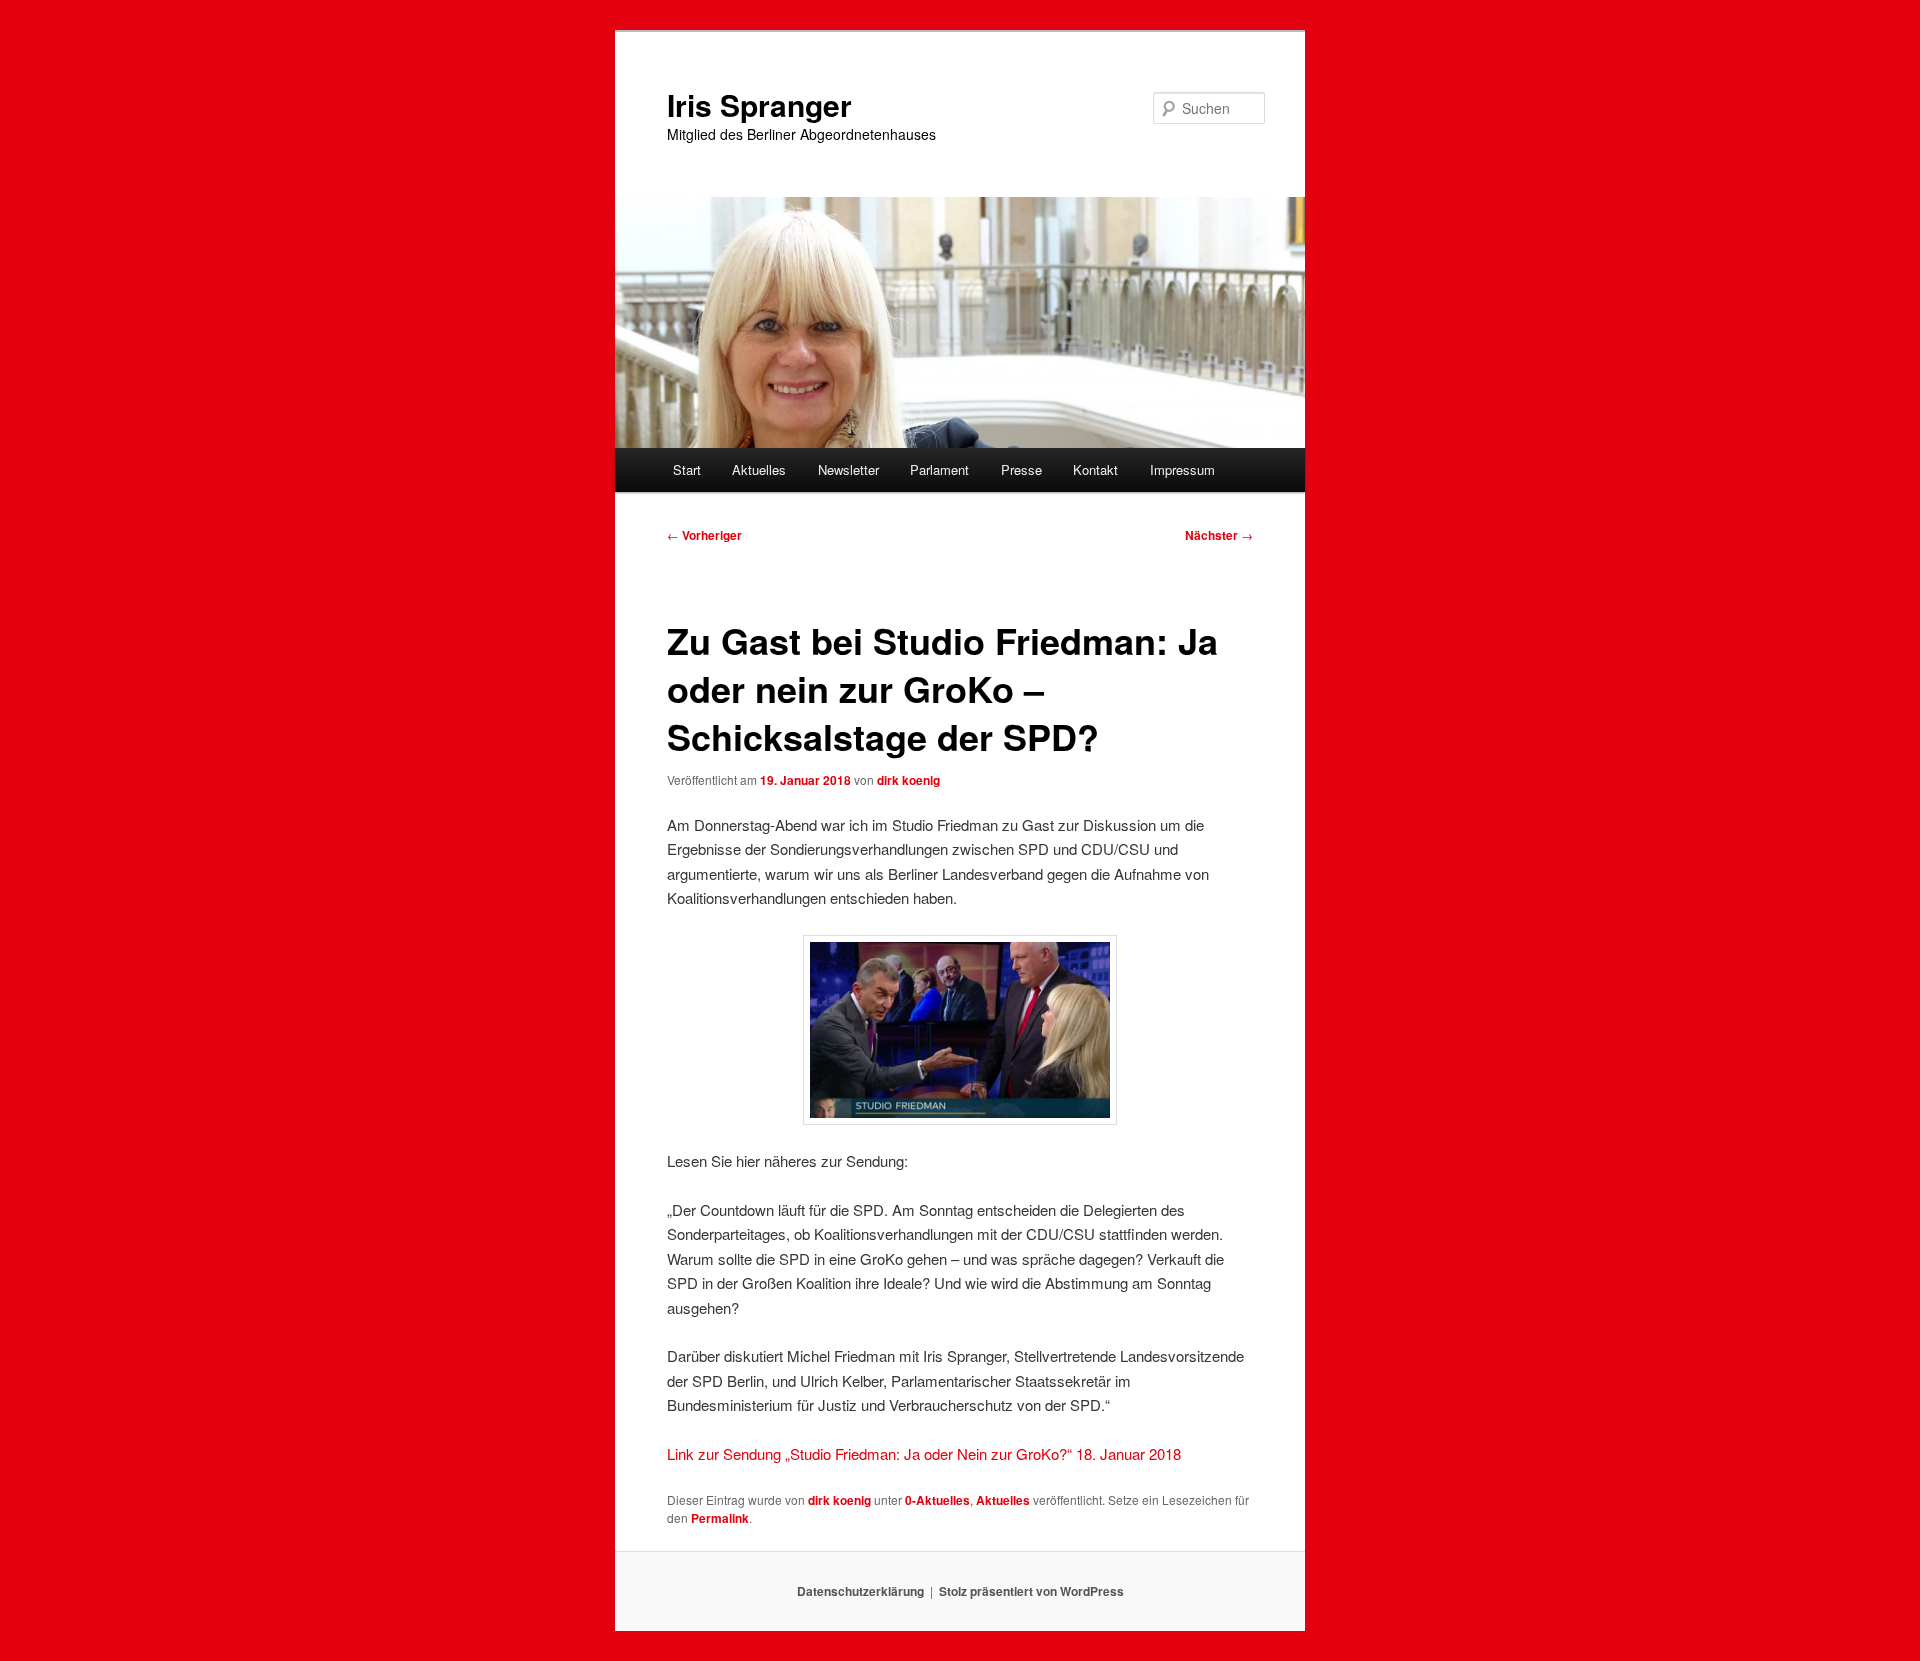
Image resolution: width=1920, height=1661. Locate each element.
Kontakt (1095, 469)
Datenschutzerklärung (860, 1591)
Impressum (1182, 469)
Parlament (939, 469)
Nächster (1219, 535)
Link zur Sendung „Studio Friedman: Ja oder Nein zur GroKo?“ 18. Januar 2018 (924, 1453)
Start (687, 469)
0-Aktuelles (937, 1500)
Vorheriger (704, 535)
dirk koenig (908, 780)
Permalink (720, 1518)
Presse (1021, 469)
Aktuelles (759, 469)
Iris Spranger (759, 104)
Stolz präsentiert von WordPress (1031, 1591)
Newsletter (848, 469)
